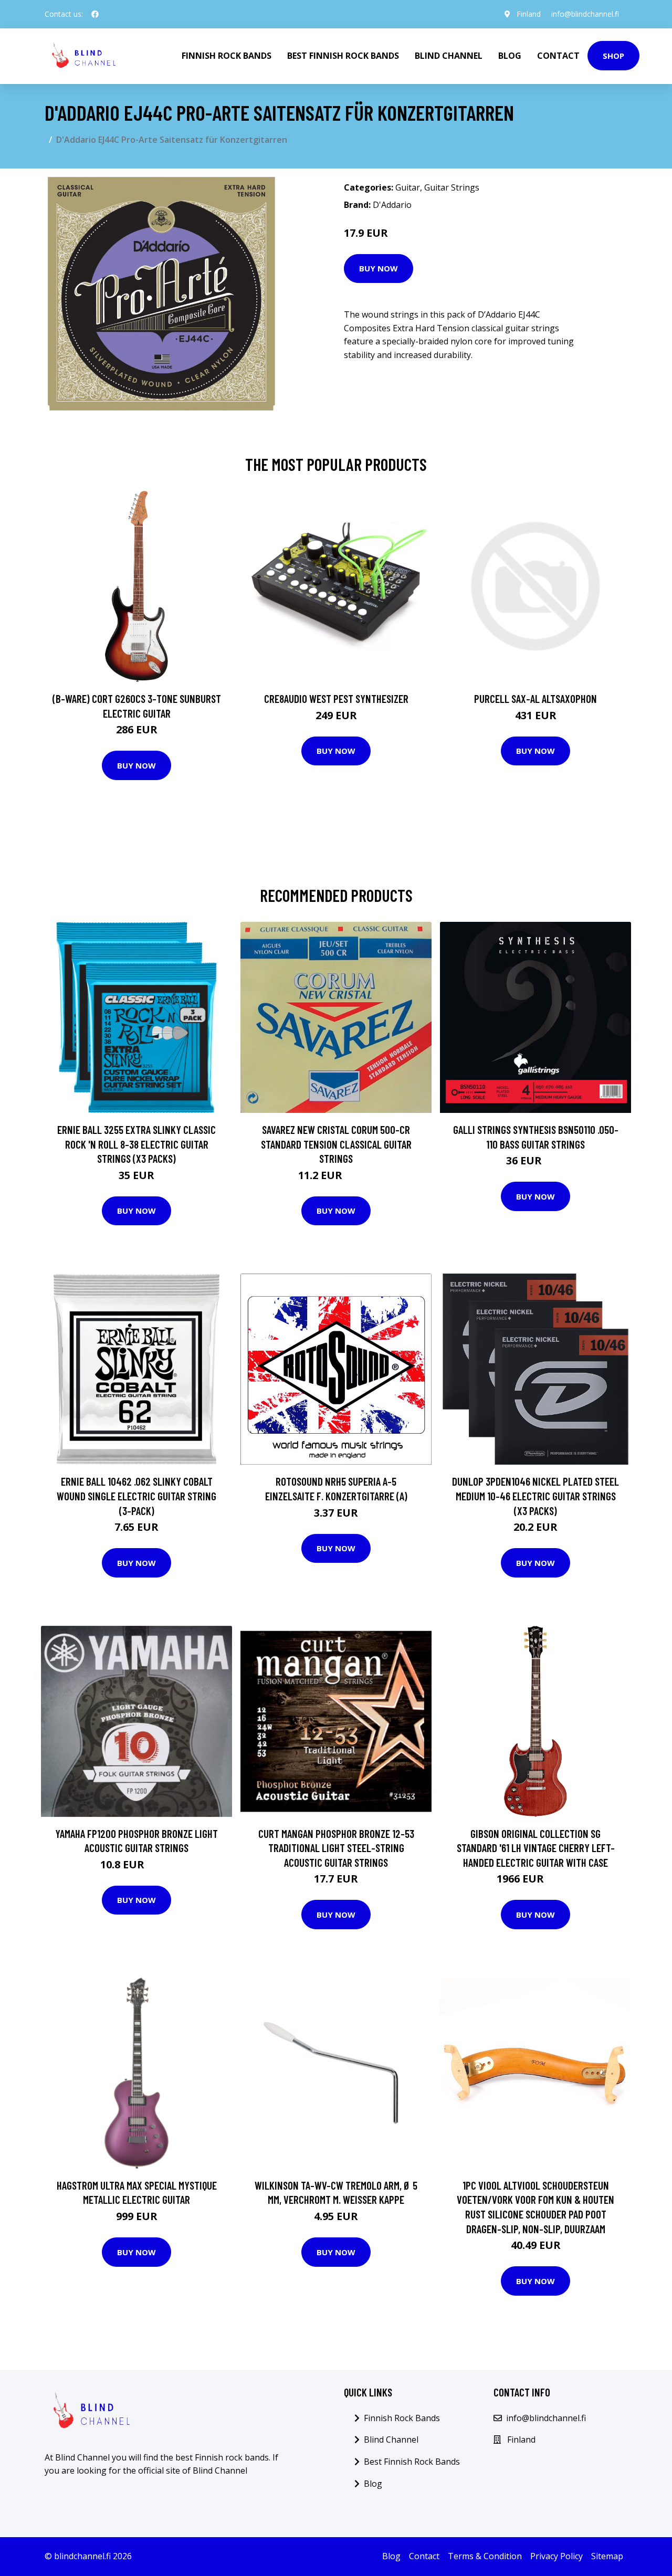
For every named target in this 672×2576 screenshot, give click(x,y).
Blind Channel (449, 56)
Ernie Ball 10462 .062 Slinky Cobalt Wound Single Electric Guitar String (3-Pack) (136, 1496)
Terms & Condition (485, 2556)
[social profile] (95, 14)
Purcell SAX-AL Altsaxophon (535, 698)
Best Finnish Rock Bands (343, 56)
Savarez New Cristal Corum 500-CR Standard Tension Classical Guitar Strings (336, 1144)
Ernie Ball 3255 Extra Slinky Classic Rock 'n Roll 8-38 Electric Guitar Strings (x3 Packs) (136, 1144)
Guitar (408, 187)
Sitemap (607, 2556)
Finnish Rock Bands (227, 56)
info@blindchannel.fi (585, 14)
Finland (529, 14)
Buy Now (379, 268)
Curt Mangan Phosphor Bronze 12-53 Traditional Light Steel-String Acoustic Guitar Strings (336, 1848)
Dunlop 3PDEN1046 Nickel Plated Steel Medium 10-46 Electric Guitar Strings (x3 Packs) (535, 1496)
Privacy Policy (556, 2556)
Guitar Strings (452, 187)
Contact (558, 56)
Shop (613, 56)
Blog (510, 56)
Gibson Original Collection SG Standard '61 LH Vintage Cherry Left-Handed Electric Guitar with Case (536, 1848)
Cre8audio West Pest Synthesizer (336, 698)
